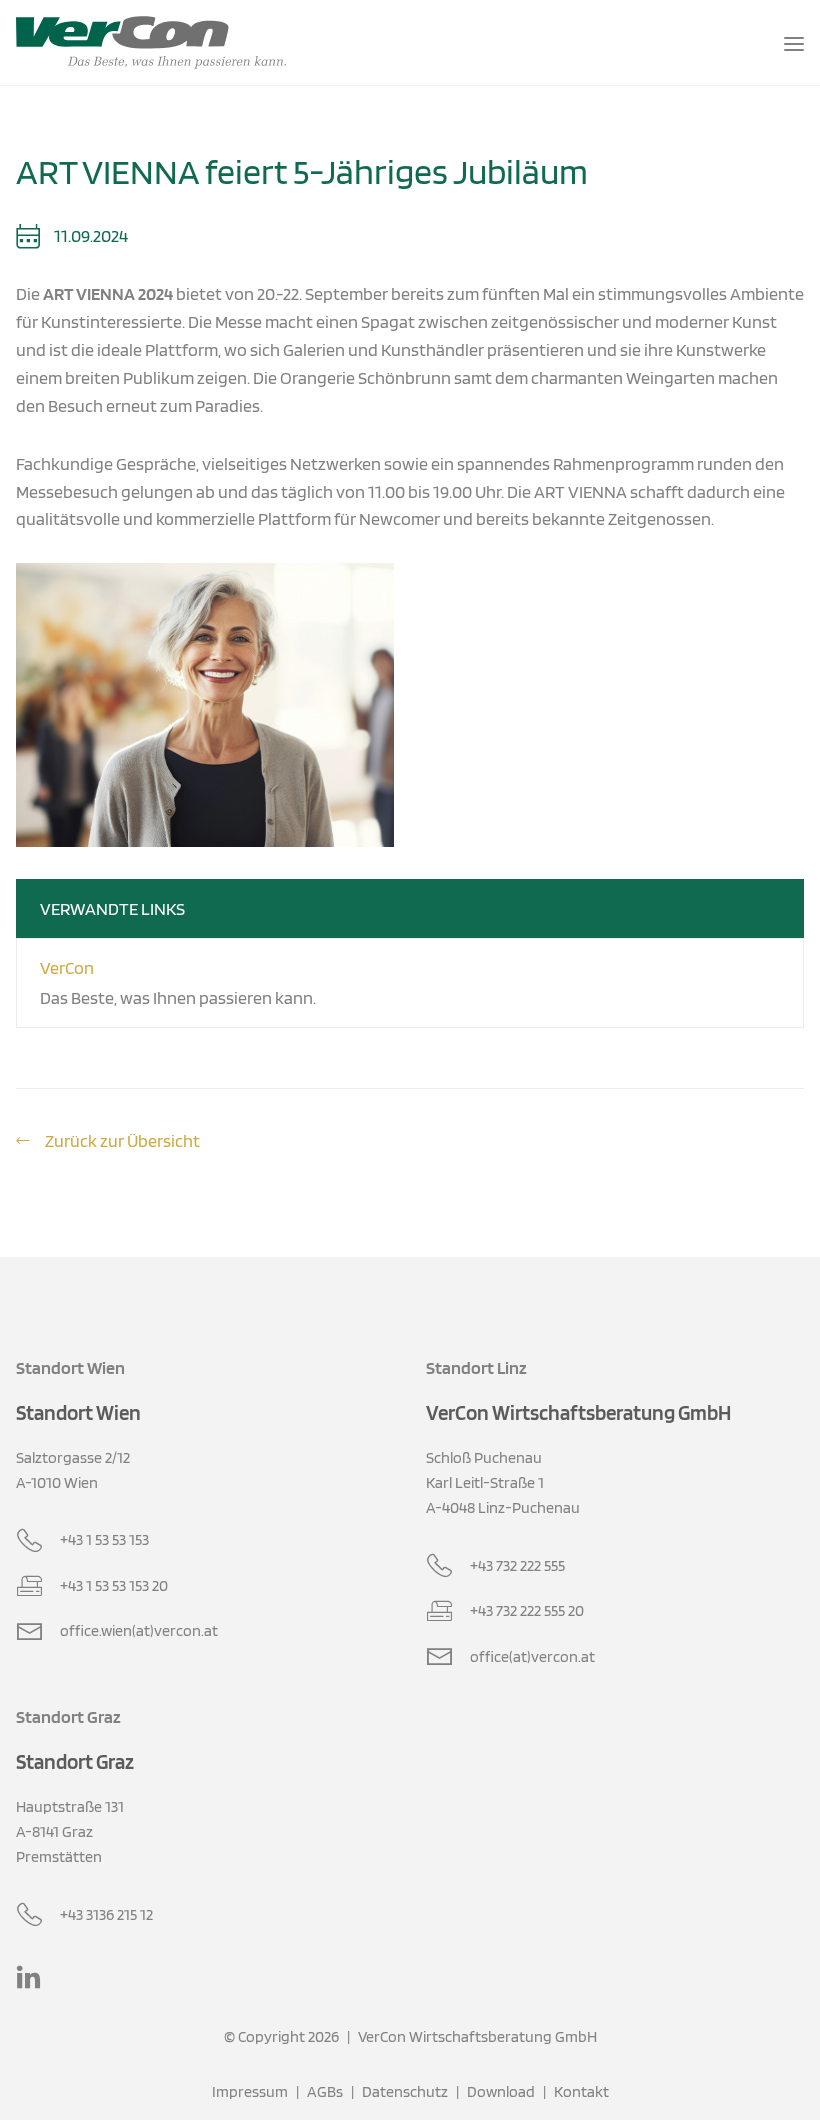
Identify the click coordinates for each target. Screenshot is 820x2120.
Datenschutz (405, 2091)
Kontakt (581, 2091)
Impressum (250, 2091)
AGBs (325, 2091)
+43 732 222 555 (517, 1565)
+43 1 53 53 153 (104, 1539)
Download (501, 2091)
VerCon (67, 967)
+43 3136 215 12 (106, 1914)
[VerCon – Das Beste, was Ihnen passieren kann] (151, 42)
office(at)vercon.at (532, 1656)
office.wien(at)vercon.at (139, 1630)
